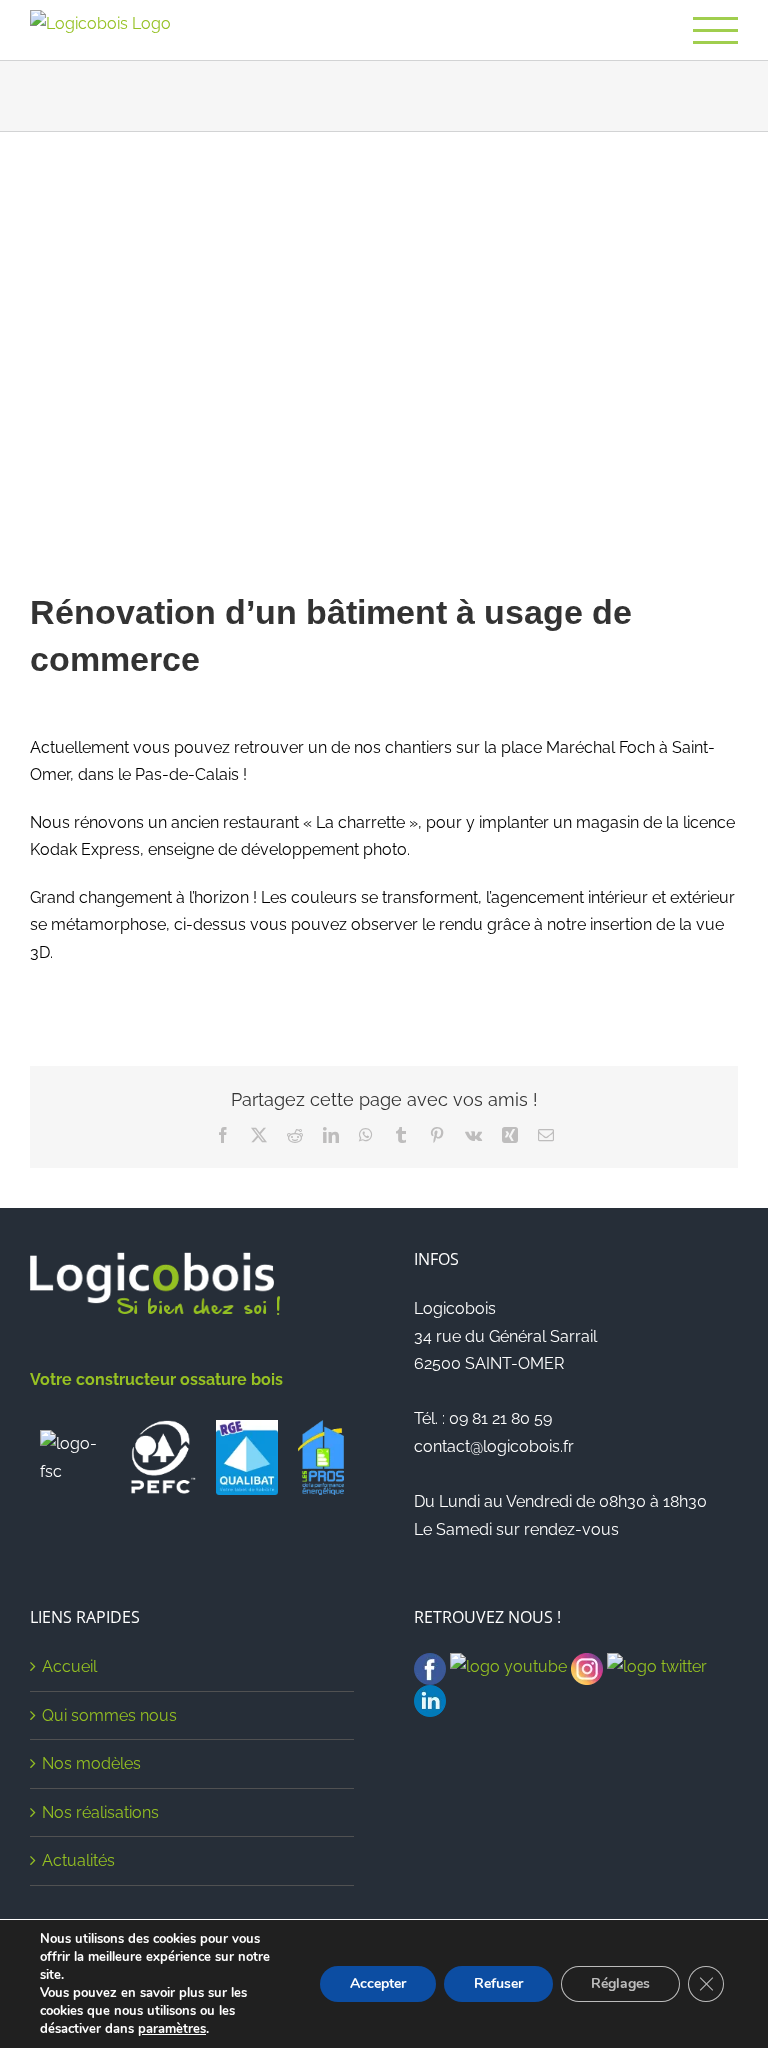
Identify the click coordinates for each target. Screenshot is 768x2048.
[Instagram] (587, 1666)
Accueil (69, 1666)
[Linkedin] (430, 1698)
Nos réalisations (100, 1812)
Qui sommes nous (109, 1715)
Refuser (498, 1983)
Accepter (378, 1983)
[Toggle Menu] (715, 30)
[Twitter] (657, 1666)
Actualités (78, 1860)
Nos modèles (91, 1763)
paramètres (172, 2029)
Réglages (620, 1983)
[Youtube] (508, 1666)
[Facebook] (430, 1666)
